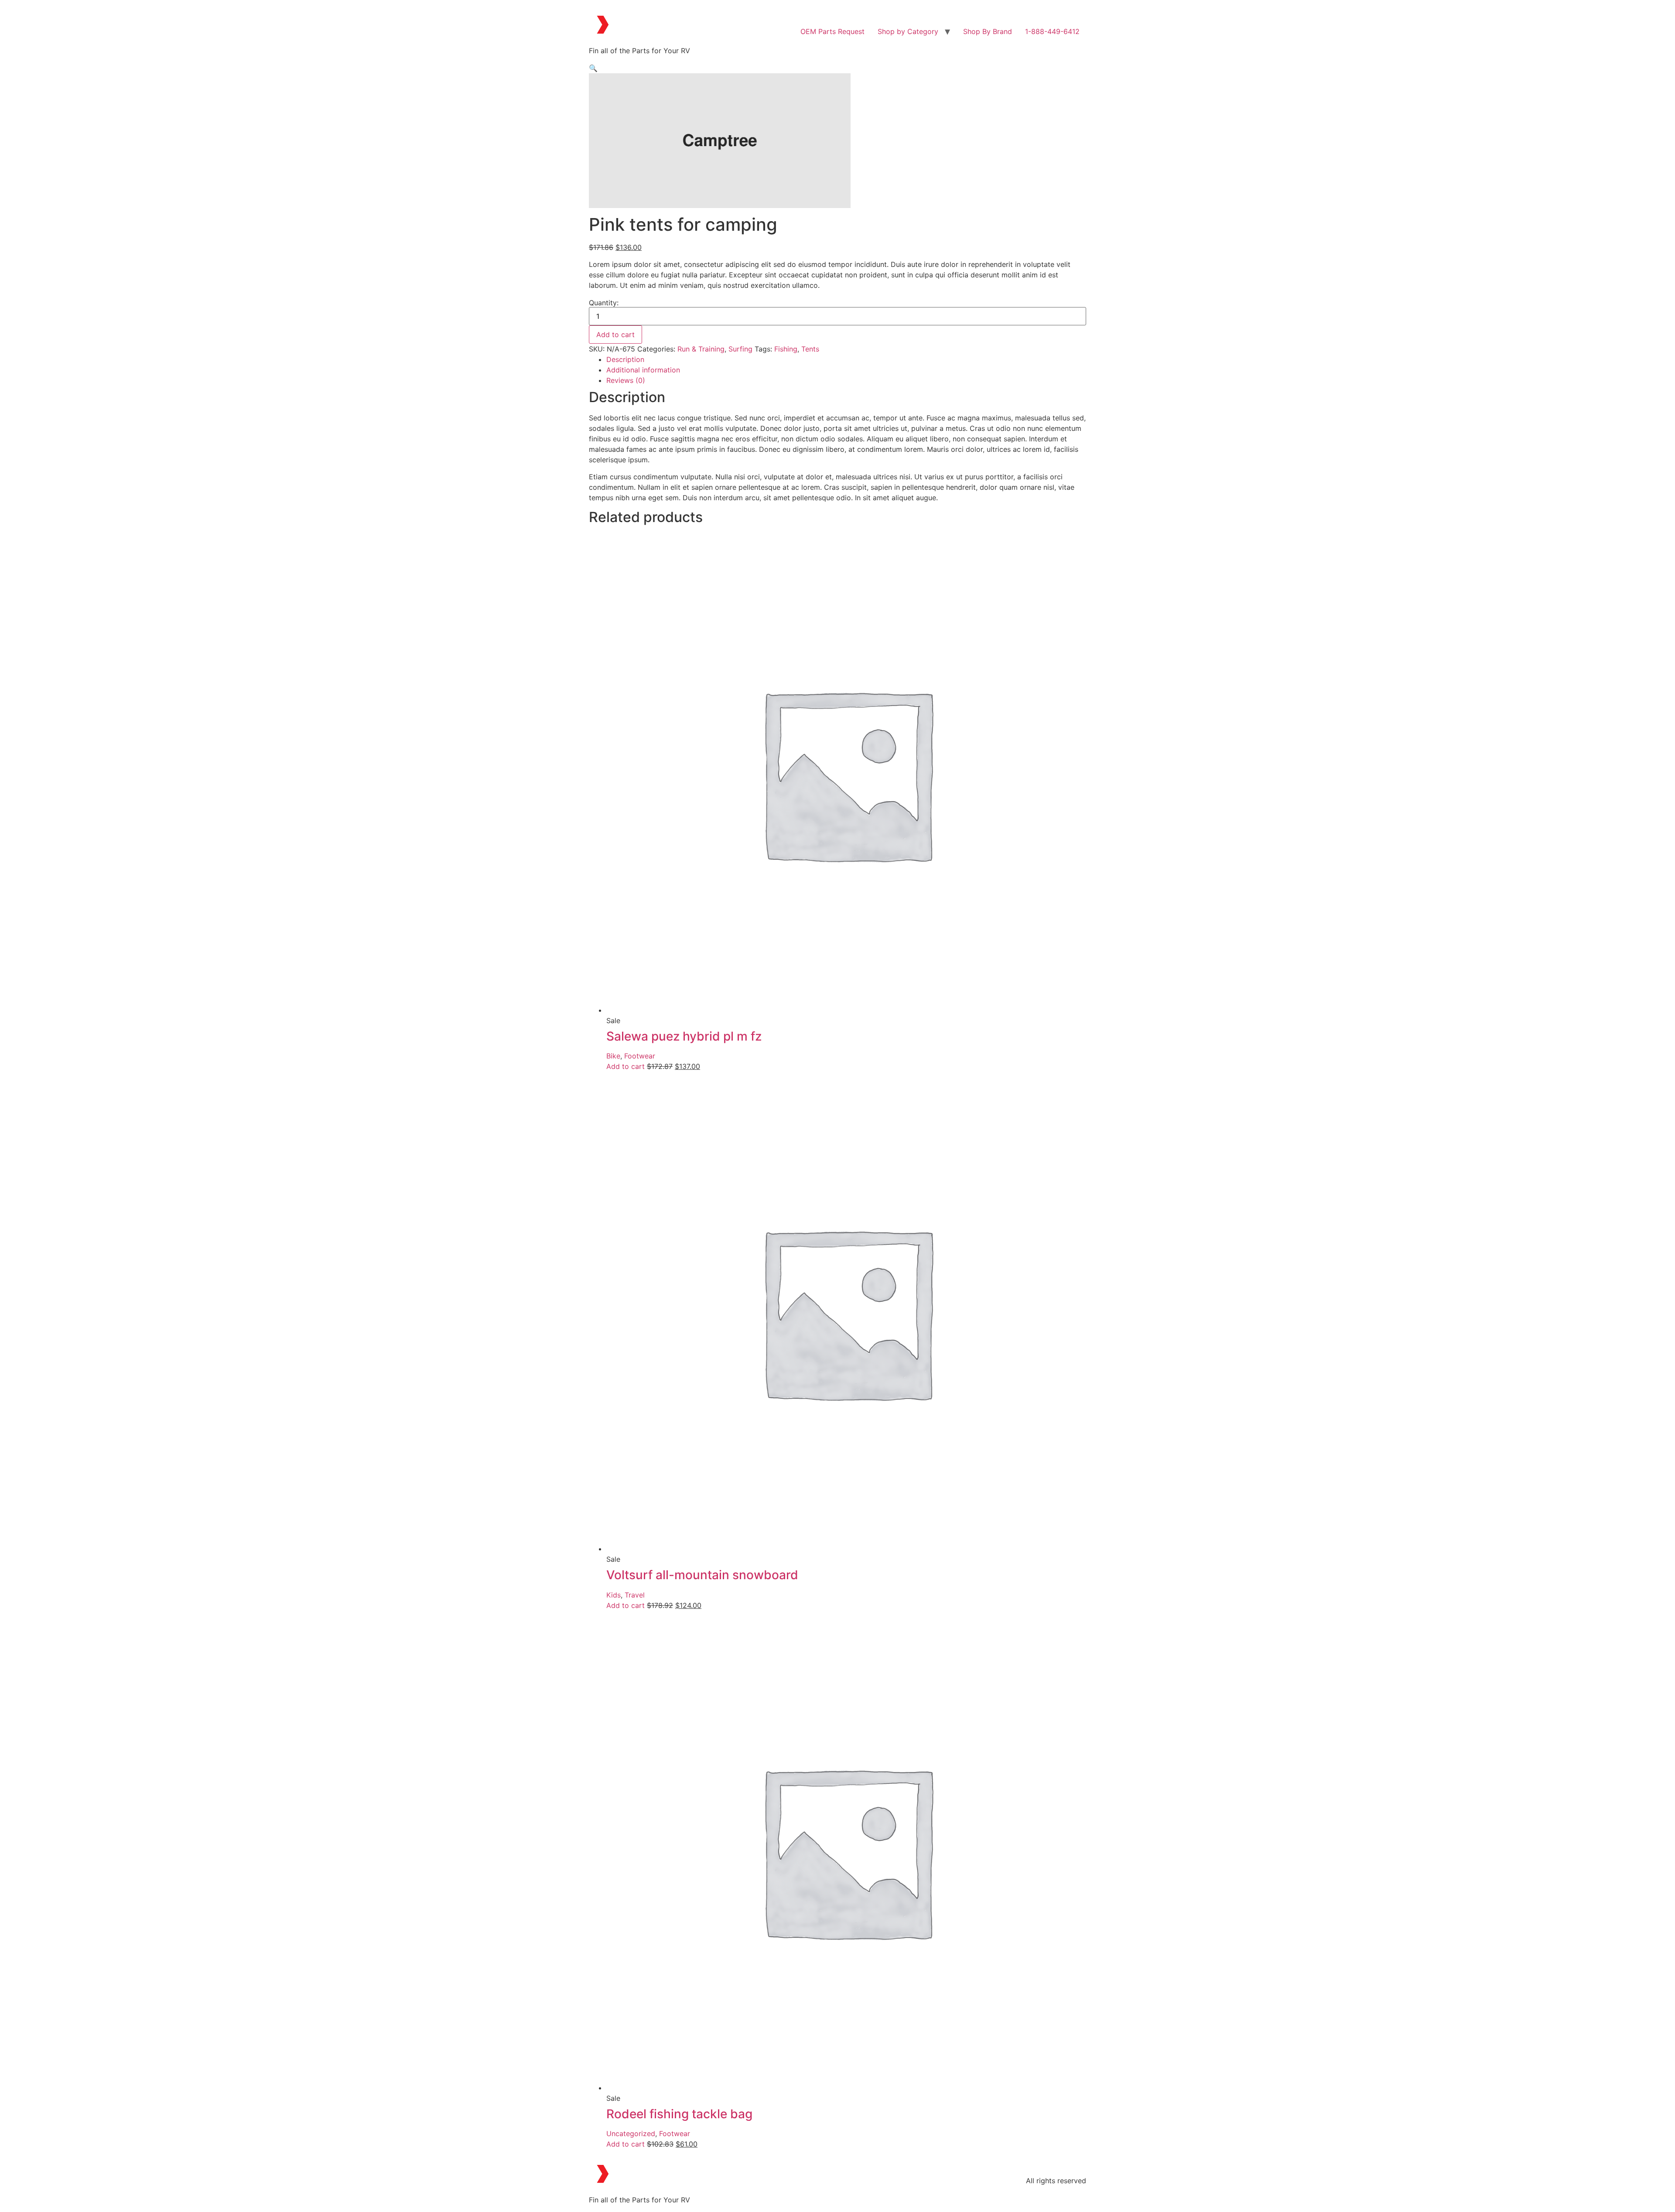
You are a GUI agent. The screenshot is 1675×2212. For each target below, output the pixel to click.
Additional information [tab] (643, 370)
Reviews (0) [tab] (626, 380)
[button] (593, 68)
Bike (613, 1056)
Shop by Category (908, 31)
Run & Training (701, 349)
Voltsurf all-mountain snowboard (702, 1575)
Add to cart (615, 335)
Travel (635, 1595)
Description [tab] (625, 359)
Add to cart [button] (626, 1066)
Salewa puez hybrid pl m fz (684, 1036)
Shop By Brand (988, 31)
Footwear (640, 1056)
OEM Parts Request (832, 31)
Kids (614, 1595)
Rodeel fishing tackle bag (679, 2114)
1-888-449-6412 (1052, 31)
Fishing (786, 349)
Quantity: (604, 303)
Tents (810, 349)
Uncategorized (631, 2133)
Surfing (740, 349)
